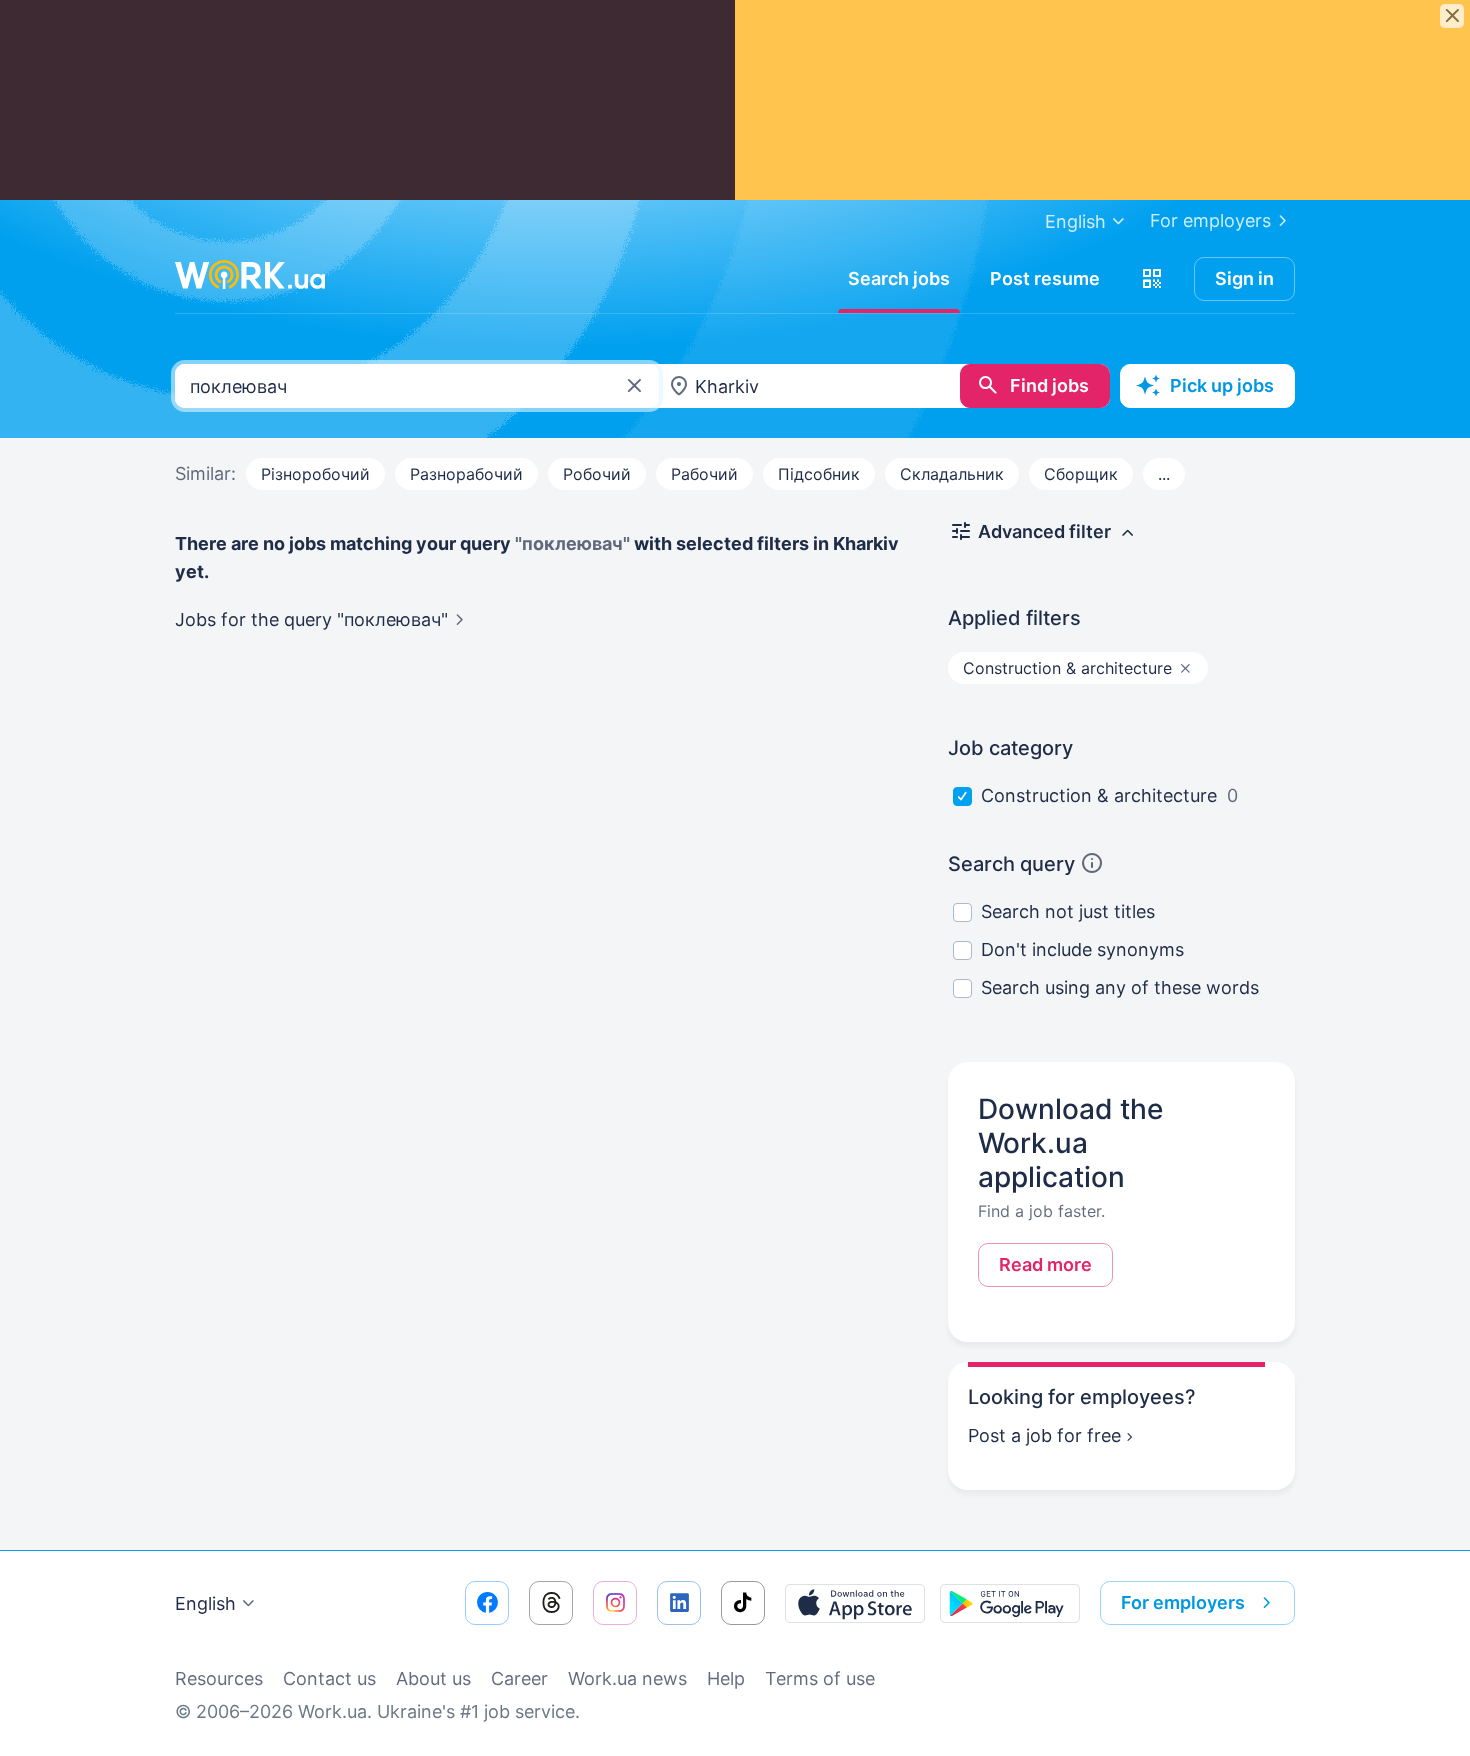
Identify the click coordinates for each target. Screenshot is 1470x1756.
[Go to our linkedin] (679, 1603)
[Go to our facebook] (487, 1603)
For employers (1210, 220)
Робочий (597, 474)
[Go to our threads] (551, 1603)
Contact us (329, 1678)
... (1164, 474)
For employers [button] (1183, 1602)
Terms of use (820, 1678)
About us (433, 1678)
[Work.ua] (250, 275)
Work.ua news (627, 1678)
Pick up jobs (1222, 385)
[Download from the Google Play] (1010, 1603)
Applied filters (1014, 618)
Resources (219, 1678)
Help (726, 1678)
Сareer (519, 1678)
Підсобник (819, 474)
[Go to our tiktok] (743, 1603)
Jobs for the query (311, 619)
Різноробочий (315, 474)
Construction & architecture (1099, 795)
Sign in (1244, 278)
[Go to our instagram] (615, 1603)
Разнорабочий (466, 474)
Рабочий (704, 474)
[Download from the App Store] (855, 1603)
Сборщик (1081, 474)
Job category (1010, 748)
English (205, 1603)
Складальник (952, 474)
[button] (1152, 279)
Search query (1011, 864)
